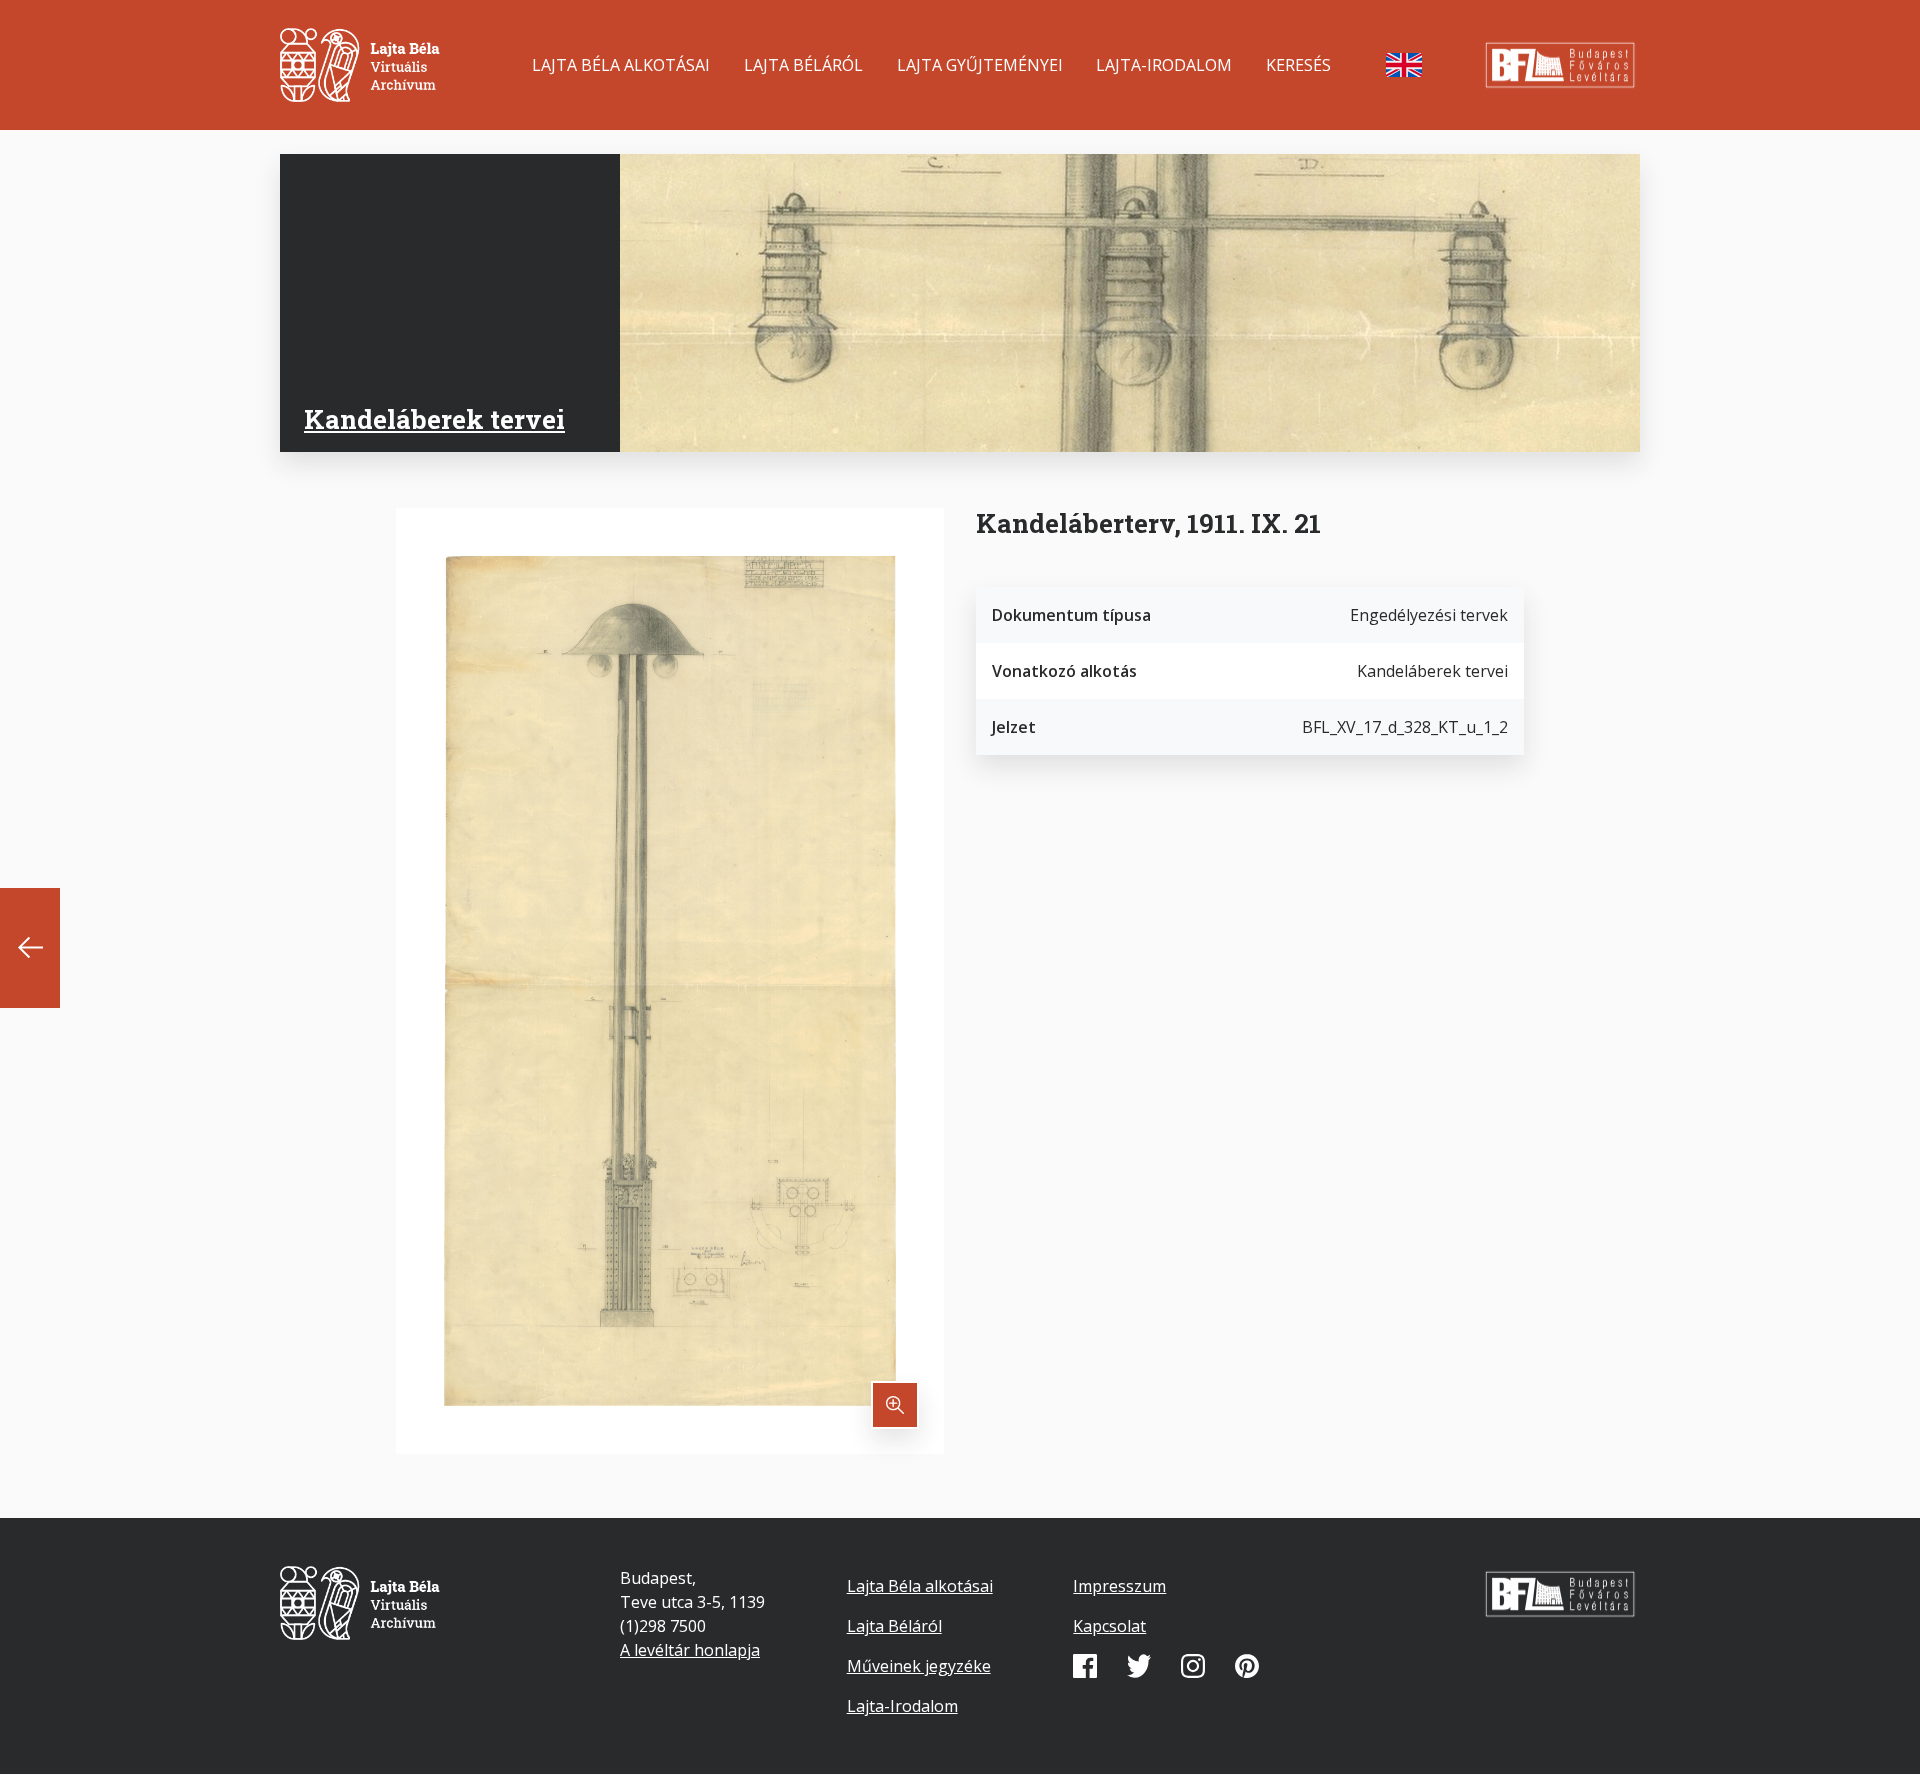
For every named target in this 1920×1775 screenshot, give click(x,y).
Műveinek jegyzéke (919, 1666)
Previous (30, 948)
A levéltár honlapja (690, 1650)
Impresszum (1119, 1586)
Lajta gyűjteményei (980, 65)
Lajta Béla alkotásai (621, 65)
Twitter (1139, 1666)
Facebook (1085, 1666)
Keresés (1298, 65)
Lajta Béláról (803, 65)
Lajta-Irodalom (1164, 65)
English (1404, 65)
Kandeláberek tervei (434, 419)
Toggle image (895, 1405)
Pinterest (1247, 1666)
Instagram (1193, 1666)
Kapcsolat (1109, 1626)
